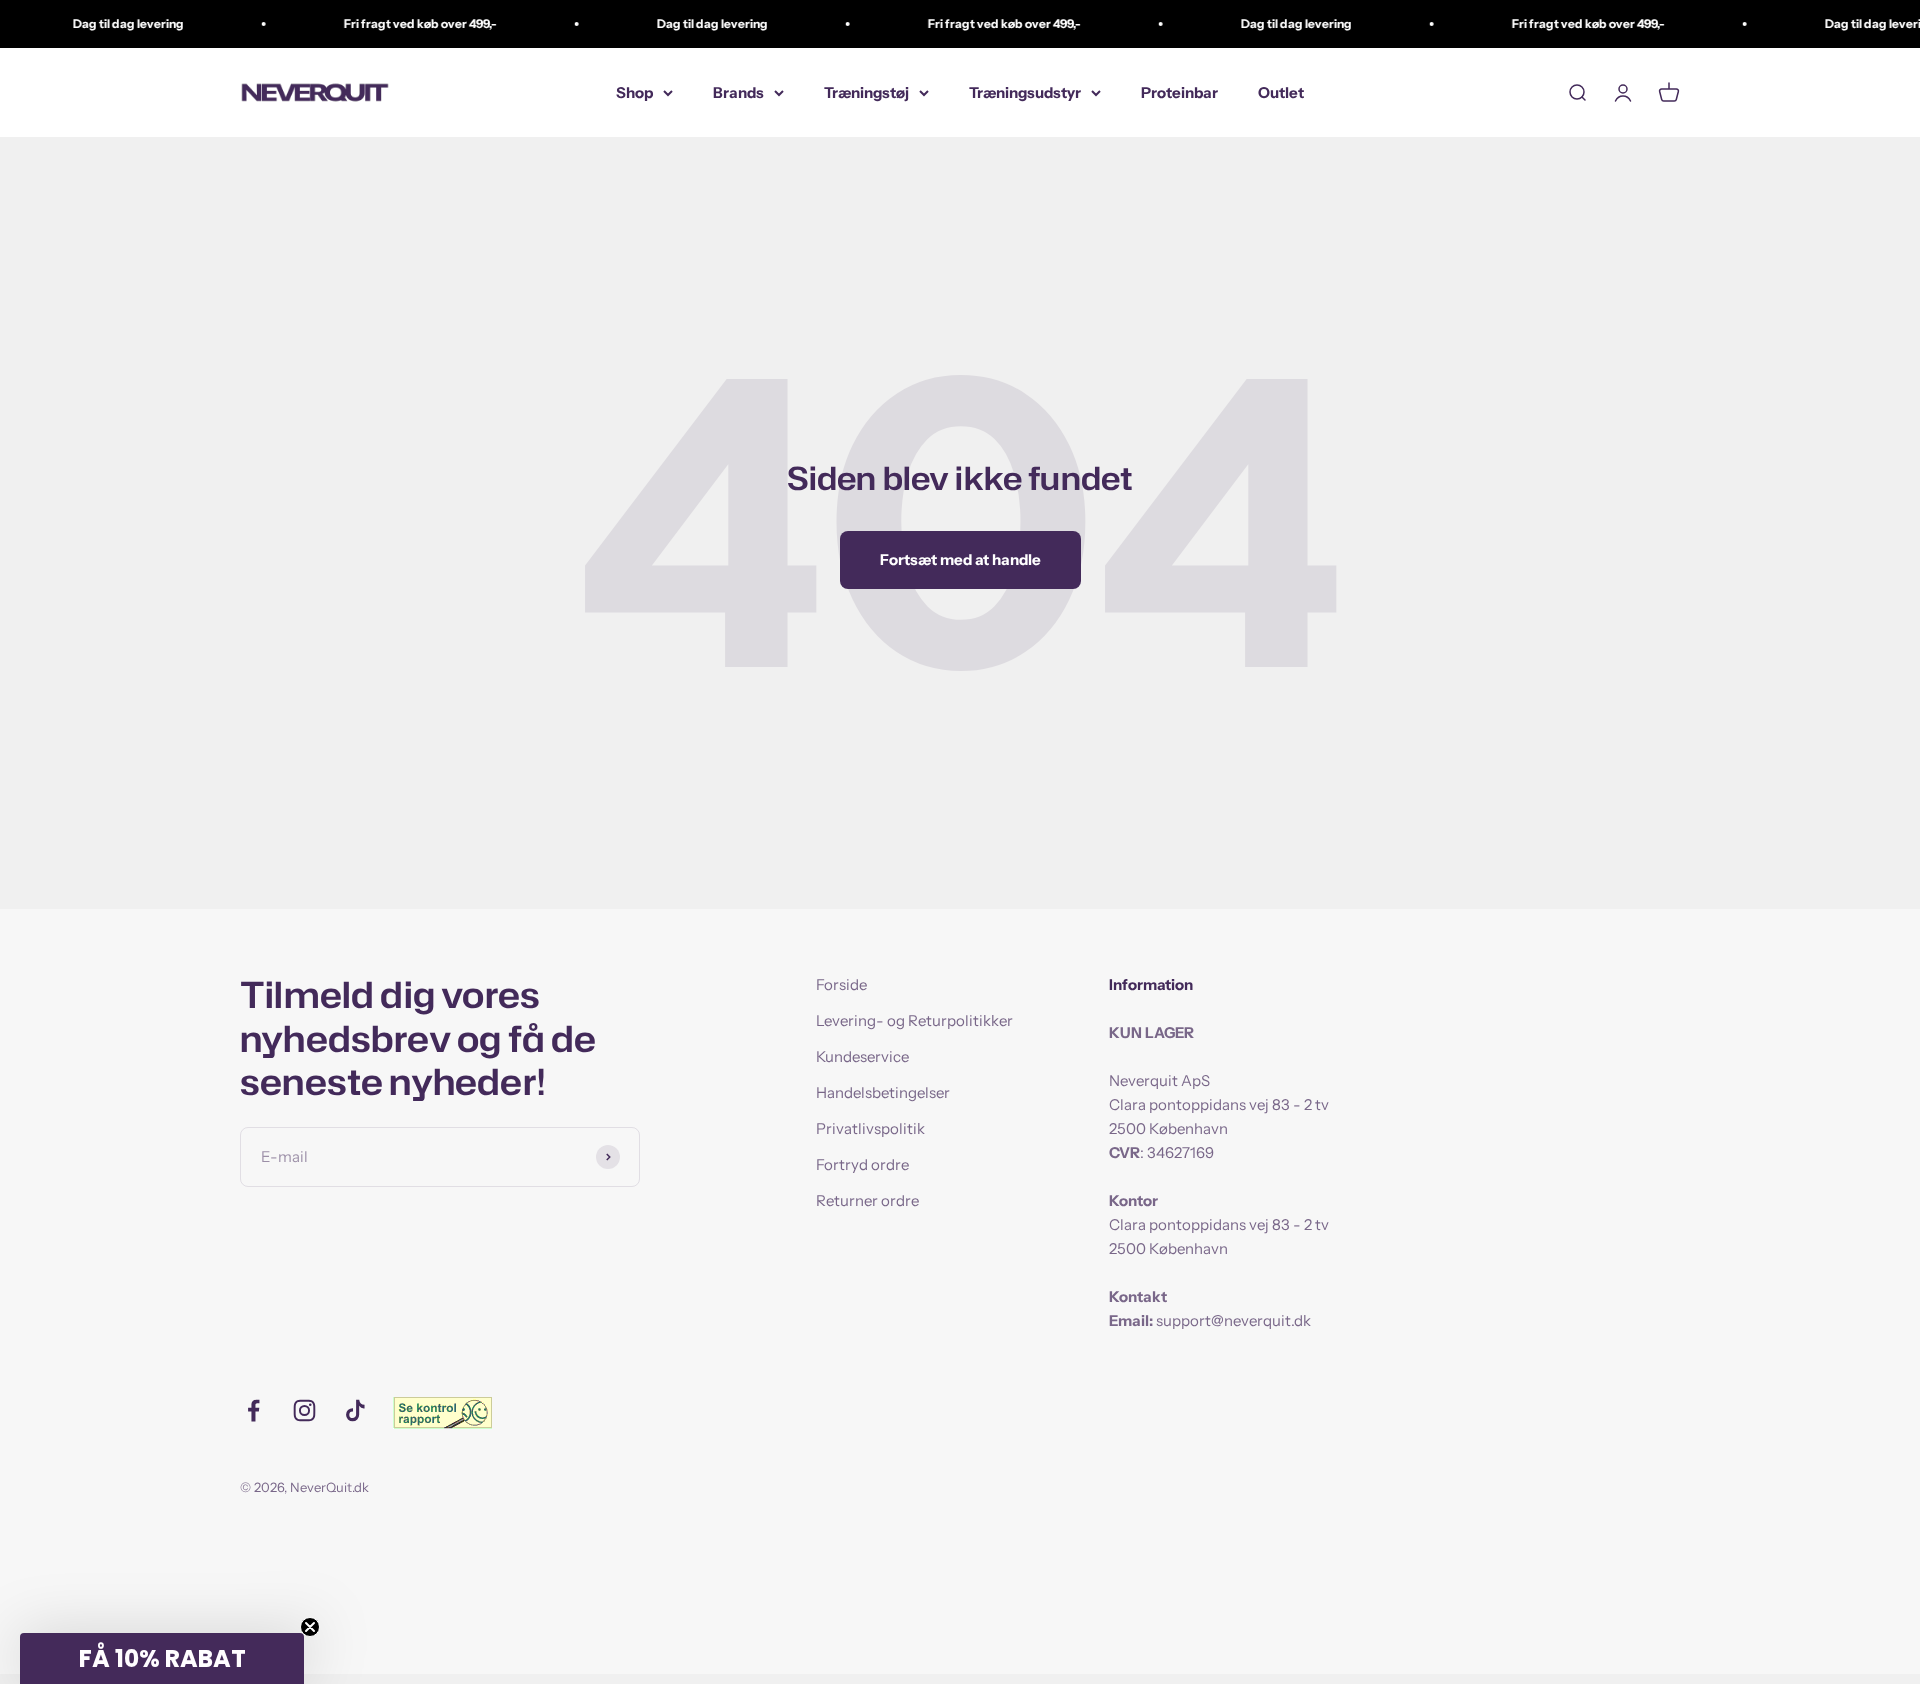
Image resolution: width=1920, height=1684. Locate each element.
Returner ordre (867, 1200)
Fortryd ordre (862, 1164)
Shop (634, 92)
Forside (841, 984)
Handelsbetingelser (883, 1092)
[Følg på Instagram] (304, 1410)
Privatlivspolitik (870, 1128)
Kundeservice (862, 1056)
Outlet (1281, 92)
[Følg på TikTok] (355, 1410)
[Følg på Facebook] (253, 1410)
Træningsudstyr (1025, 92)
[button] (162, 1658)
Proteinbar (1179, 92)
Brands (738, 92)
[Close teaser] (310, 1627)
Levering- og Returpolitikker (914, 1020)
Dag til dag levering (104, 23)
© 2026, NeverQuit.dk (304, 1487)
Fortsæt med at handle (960, 559)
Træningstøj (866, 92)
